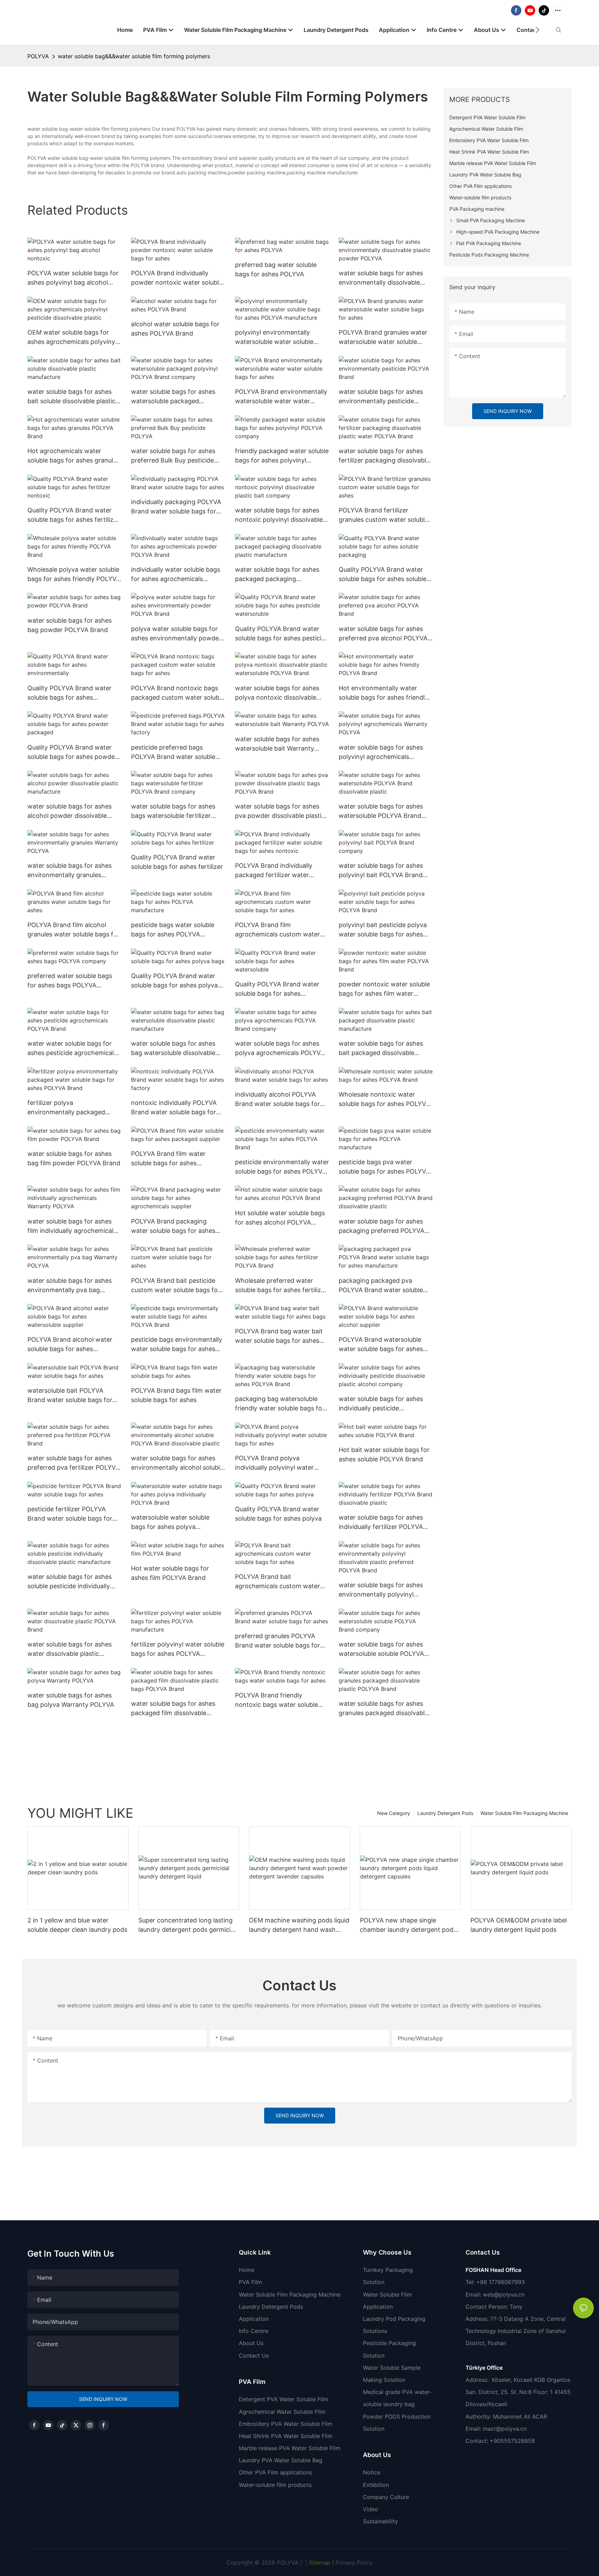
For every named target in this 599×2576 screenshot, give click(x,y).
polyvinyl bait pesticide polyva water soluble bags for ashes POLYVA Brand (383, 930)
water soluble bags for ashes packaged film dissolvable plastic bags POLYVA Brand (173, 1709)
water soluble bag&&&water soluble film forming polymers (134, 56)
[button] (537, 30)
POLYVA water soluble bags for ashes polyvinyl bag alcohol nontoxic (73, 278)
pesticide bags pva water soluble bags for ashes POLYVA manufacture (384, 1167)
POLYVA (38, 56)
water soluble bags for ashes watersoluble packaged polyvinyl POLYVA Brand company (173, 397)
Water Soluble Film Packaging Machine (524, 1813)
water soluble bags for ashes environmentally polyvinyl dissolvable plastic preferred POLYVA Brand (381, 1590)
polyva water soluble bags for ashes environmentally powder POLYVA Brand (176, 634)
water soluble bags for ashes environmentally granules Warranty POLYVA (70, 871)
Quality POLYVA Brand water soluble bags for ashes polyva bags (174, 981)
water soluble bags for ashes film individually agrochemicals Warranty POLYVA (72, 1226)
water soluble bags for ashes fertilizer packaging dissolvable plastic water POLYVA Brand (384, 456)
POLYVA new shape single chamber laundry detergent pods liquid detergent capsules (408, 1925)
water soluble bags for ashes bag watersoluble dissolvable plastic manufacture (173, 1049)
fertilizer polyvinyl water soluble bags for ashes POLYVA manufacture (178, 1649)
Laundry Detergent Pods (445, 1813)
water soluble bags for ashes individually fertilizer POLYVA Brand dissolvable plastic (381, 1523)
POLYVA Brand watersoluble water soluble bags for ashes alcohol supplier (381, 1345)
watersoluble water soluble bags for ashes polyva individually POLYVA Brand (170, 1523)
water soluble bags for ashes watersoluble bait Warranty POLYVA (277, 744)
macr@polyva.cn (506, 2429)
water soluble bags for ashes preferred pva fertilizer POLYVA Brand (73, 1463)
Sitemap (319, 2562)
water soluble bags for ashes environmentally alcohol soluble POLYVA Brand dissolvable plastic (177, 1463)
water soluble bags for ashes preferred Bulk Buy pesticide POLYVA (173, 456)
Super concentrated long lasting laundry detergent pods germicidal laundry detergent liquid (189, 1925)
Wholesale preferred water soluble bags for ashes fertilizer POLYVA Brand (281, 1286)
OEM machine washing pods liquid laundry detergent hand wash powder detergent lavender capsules (299, 1925)
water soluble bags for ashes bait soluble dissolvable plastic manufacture (71, 397)
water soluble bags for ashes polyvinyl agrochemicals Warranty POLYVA (381, 753)
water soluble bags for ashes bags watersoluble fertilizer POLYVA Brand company (173, 811)
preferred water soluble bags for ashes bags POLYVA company (70, 981)
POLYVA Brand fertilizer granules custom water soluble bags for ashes (383, 515)
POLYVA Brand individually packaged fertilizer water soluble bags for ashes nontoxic (282, 871)
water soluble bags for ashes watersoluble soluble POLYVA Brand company (381, 1649)
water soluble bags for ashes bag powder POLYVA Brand (70, 625)
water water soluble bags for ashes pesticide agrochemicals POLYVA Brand (72, 1049)
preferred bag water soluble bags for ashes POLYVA (276, 269)
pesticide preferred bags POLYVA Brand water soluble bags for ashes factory (173, 753)
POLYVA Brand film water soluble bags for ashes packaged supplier (168, 1159)
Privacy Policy (354, 2562)
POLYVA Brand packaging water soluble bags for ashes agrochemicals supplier (173, 1226)
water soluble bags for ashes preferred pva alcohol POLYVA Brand (383, 634)
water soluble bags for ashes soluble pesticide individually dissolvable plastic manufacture (73, 1582)
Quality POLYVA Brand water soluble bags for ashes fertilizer (177, 862)
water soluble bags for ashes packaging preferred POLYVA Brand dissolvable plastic (381, 1226)
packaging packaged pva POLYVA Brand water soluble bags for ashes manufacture (381, 1286)
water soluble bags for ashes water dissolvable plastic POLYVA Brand (70, 1649)
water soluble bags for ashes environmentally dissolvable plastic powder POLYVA (381, 278)
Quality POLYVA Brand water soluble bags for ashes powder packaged (72, 753)
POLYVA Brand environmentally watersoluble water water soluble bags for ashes (281, 397)
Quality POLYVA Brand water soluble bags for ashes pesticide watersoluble (282, 634)
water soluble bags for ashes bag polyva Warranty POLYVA (71, 1700)
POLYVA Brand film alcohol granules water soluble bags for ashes (73, 930)
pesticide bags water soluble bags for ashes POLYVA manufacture (173, 930)
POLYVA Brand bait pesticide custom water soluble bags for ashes (176, 1286)
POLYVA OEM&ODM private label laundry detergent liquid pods (519, 1925)
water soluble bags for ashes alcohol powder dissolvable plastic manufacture (70, 811)
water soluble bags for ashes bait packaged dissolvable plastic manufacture (381, 1049)
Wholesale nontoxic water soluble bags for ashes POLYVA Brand (384, 1100)
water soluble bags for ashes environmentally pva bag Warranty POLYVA (70, 1286)
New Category (394, 1813)
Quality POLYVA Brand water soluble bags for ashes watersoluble (277, 989)
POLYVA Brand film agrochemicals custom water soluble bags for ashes (277, 930)
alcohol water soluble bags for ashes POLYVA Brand (175, 329)
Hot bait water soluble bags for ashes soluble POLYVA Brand (384, 1454)
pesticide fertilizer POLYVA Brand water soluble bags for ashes (70, 1514)
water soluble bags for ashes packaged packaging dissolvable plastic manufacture (281, 575)
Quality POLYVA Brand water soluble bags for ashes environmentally (70, 693)
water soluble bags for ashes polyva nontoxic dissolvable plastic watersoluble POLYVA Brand (277, 693)
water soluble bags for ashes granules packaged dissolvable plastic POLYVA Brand (383, 1709)
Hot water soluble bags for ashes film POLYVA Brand (170, 1573)
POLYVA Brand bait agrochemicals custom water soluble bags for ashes (277, 1582)
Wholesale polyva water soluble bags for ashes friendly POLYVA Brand (74, 575)
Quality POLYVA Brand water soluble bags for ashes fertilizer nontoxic (73, 515)
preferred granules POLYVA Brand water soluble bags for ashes (277, 1641)
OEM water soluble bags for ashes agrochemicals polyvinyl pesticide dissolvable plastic (72, 338)
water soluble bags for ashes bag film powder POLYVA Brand (74, 1158)
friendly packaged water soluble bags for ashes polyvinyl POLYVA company (282, 456)
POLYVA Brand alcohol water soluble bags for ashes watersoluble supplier (70, 1345)
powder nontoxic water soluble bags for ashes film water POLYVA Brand (384, 989)
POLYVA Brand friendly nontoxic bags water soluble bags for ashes (276, 1700)
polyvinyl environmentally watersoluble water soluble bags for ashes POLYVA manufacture (274, 338)
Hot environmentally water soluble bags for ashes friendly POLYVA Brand (383, 693)
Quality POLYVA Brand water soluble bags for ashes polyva (278, 1514)
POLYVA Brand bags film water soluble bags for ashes (176, 1395)
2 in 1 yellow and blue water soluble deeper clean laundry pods (77, 1925)
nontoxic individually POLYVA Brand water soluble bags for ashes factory (174, 1108)
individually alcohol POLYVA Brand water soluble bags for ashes (277, 1100)
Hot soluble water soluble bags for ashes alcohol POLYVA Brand (280, 1218)
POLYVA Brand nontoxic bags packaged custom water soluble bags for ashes (178, 693)
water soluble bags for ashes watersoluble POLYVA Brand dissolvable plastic (381, 811)
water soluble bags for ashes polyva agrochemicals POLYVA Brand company (280, 1049)
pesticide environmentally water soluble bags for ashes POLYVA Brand (282, 1167)
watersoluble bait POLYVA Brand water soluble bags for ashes (70, 1396)
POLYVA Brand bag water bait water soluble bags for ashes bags (279, 1336)
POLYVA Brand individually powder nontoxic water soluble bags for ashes (177, 278)
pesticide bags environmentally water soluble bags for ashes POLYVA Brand (177, 1345)
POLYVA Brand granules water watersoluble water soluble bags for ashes (383, 338)
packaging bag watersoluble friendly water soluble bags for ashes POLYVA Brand (280, 1404)
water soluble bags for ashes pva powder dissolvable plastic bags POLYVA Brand (280, 811)
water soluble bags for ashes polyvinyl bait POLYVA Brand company (381, 871)
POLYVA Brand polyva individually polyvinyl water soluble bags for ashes (274, 1463)
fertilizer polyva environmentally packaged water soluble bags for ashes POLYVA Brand (70, 1108)
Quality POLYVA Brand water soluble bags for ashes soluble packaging (383, 575)
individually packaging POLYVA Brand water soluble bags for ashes (176, 507)
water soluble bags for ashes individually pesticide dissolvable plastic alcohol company (381, 1404)
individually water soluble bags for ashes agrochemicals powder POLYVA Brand (176, 575)
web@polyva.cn (504, 2294)
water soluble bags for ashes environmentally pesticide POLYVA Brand (381, 397)
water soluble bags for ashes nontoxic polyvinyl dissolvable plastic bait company (279, 515)
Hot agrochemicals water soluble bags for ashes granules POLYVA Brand (73, 456)
